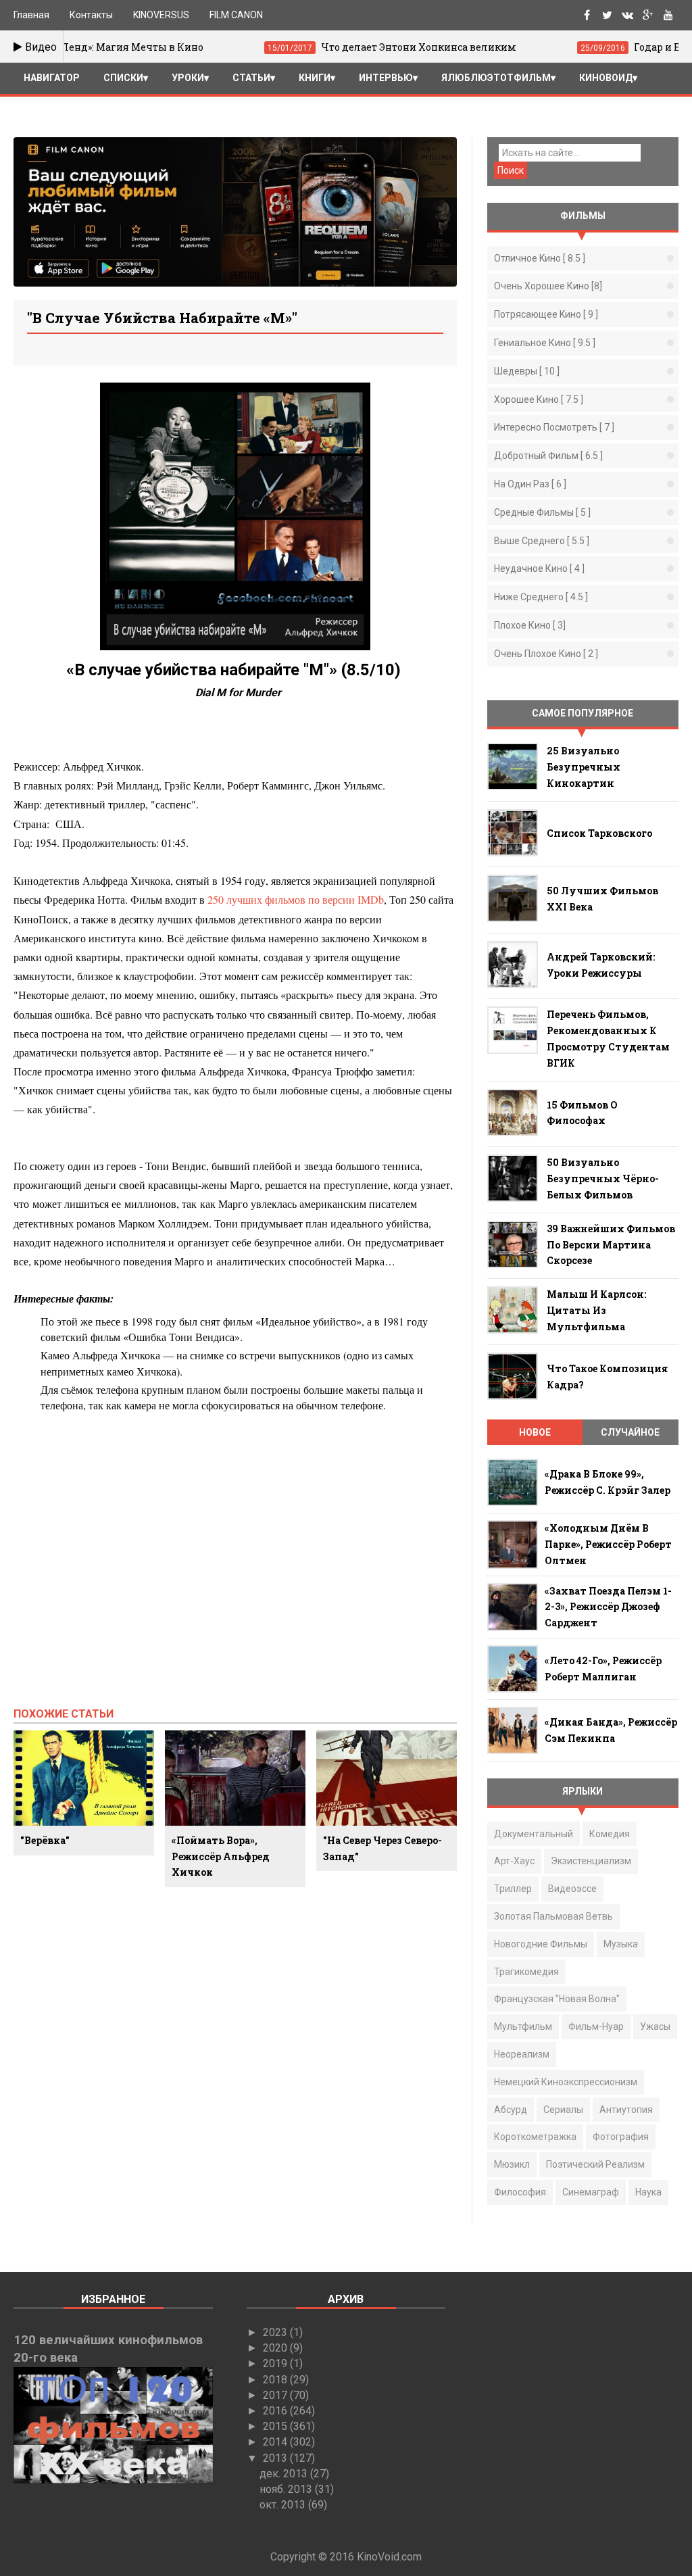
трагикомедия (526, 1972)
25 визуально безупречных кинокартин (584, 767)
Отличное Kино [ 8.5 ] (540, 258)
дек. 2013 (285, 2474)
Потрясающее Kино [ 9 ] (546, 314)
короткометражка (535, 2137)
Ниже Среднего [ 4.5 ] (541, 597)
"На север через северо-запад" (382, 1848)
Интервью (386, 78)
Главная (31, 15)
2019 (276, 2363)
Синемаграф (591, 2192)
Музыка (621, 1944)
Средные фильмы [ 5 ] (542, 512)
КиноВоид (606, 78)
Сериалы (563, 2110)
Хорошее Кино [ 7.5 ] (539, 399)
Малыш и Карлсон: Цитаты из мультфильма (596, 1310)
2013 (276, 2458)
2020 (276, 2348)
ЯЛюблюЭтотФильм (496, 78)
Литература (55, 107)
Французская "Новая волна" (557, 1999)
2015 (276, 2426)
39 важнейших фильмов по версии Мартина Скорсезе (611, 1245)
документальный (534, 1834)
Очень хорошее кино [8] (548, 286)
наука (648, 2192)
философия (520, 2192)
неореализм (522, 2054)
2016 (276, 2411)
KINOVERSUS (161, 15)
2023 (276, 2332)
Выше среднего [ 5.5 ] (542, 541)
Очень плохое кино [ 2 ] (546, 654)
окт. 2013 (284, 2505)
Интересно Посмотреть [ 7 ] (554, 427)
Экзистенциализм (591, 1861)
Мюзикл (512, 2164)
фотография (621, 2137)
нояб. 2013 (287, 2489)
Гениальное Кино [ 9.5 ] (545, 343)
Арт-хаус (514, 1861)
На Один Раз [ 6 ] (530, 484)
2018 (276, 2380)
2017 (276, 2395)
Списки (123, 78)
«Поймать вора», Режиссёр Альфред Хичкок (221, 1856)
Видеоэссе (572, 1889)
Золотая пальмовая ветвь (553, 1916)
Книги (315, 78)
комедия (610, 1834)
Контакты (91, 15)
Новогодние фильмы (541, 1944)
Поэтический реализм (595, 2164)
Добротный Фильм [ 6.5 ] (548, 456)
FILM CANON (236, 15)
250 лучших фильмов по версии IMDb (296, 899)
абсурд (511, 2110)
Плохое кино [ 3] (530, 625)
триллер (513, 1889)
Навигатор (52, 78)
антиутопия (626, 2110)
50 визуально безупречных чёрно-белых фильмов (603, 1178)
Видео (40, 47)
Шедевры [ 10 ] (527, 371)
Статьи (251, 78)
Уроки (188, 78)
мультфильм (523, 2026)
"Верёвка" (45, 1840)
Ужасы (655, 2026)
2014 (276, 2442)
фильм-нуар (596, 2026)
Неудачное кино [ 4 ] (539, 568)
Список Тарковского (599, 833)
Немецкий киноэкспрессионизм (566, 2082)
